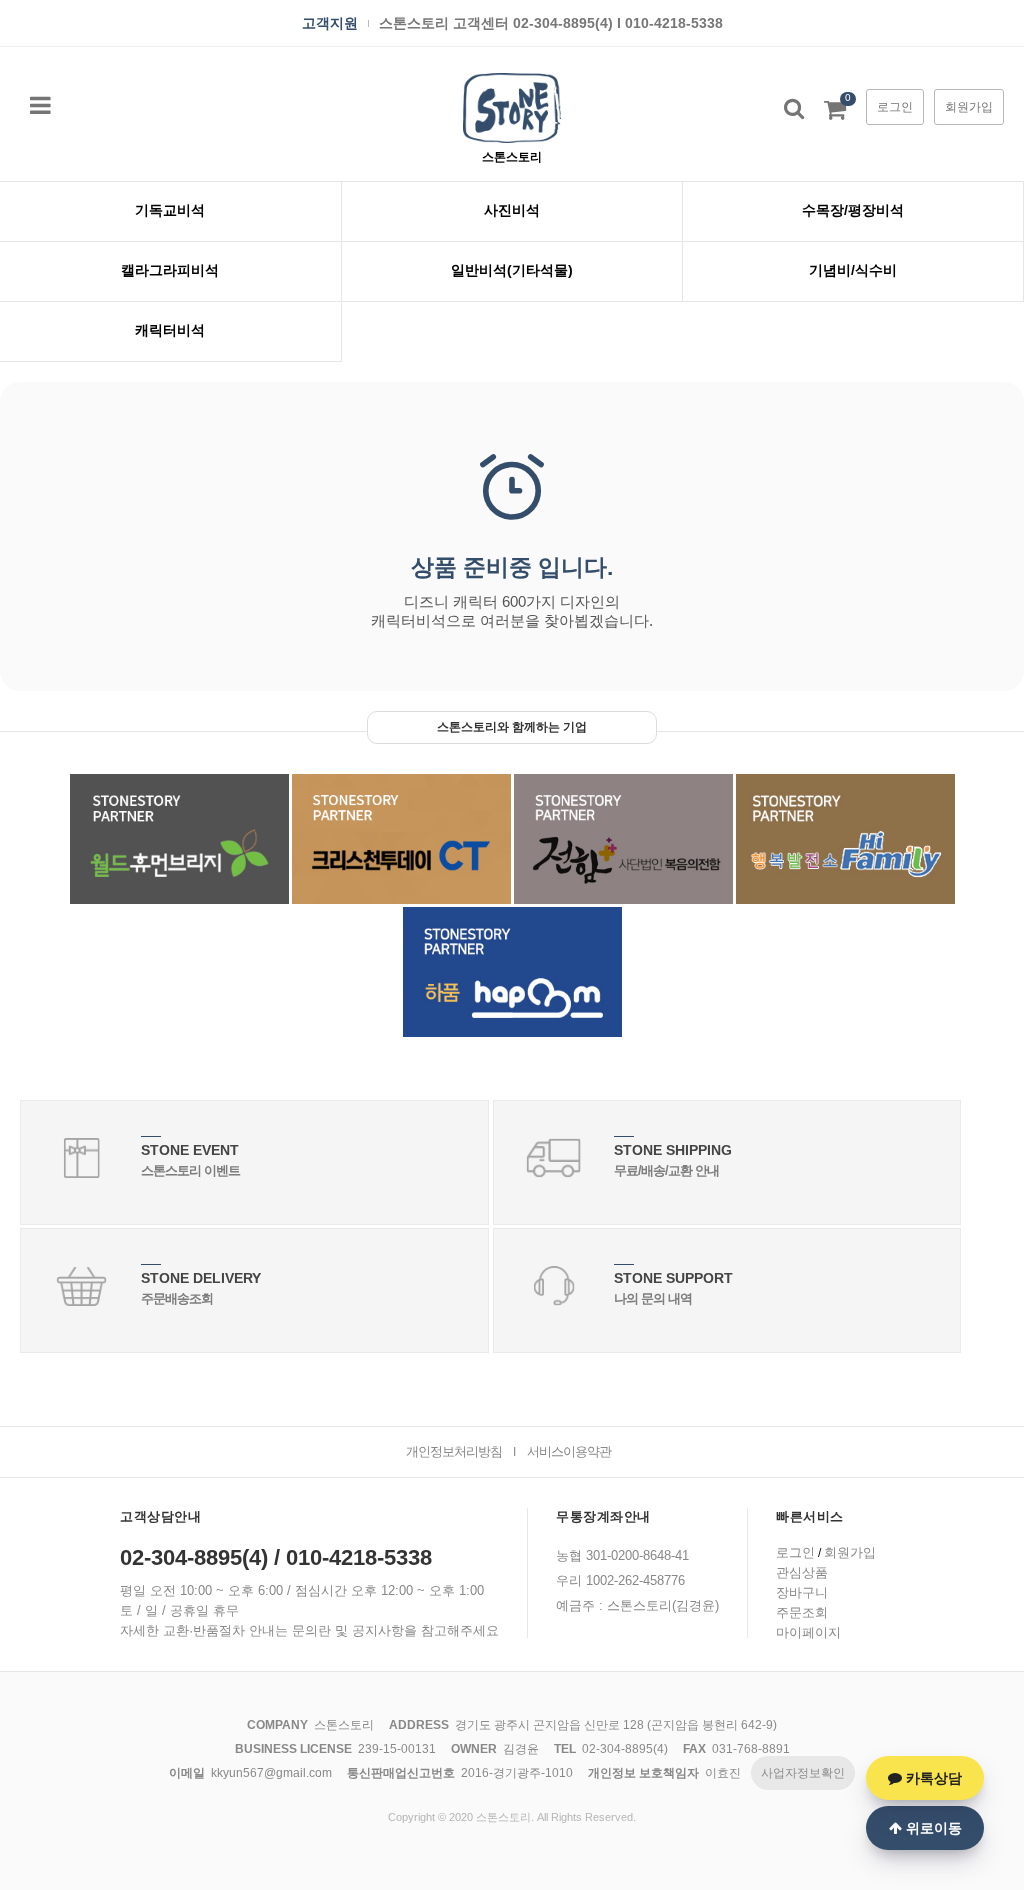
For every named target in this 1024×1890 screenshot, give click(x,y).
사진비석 (512, 210)
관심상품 (802, 1572)
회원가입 (969, 107)
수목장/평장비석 (853, 210)
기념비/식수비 (853, 270)
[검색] (794, 108)
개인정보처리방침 (454, 1451)
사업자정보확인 (803, 1773)
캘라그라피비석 (170, 270)
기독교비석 (170, 210)
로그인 (895, 107)
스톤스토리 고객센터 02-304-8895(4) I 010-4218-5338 (551, 23)
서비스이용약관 (569, 1451)
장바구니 (802, 1592)
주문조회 (802, 1612)
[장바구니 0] (835, 114)
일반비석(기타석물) (512, 270)
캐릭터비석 (170, 330)
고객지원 (330, 23)
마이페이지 (808, 1632)
